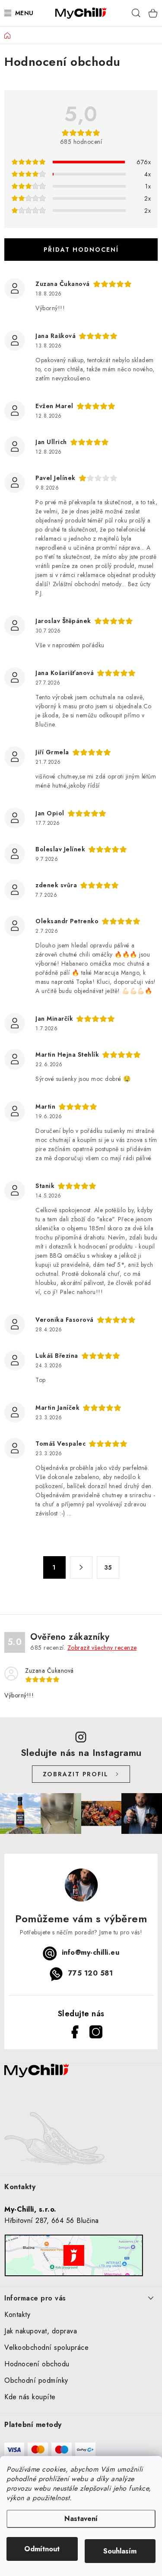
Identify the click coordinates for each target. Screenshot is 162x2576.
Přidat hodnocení (81, 250)
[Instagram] (94, 2030)
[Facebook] (73, 2030)
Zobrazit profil (76, 1774)
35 (108, 1567)
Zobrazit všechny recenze (102, 1648)
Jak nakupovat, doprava (41, 2331)
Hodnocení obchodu (37, 2364)
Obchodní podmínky (36, 2380)
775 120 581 (91, 1974)
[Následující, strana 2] (81, 1567)
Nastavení (81, 2519)
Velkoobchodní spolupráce (46, 2347)
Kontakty (17, 2315)
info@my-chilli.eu (91, 1953)
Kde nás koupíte (30, 2397)
